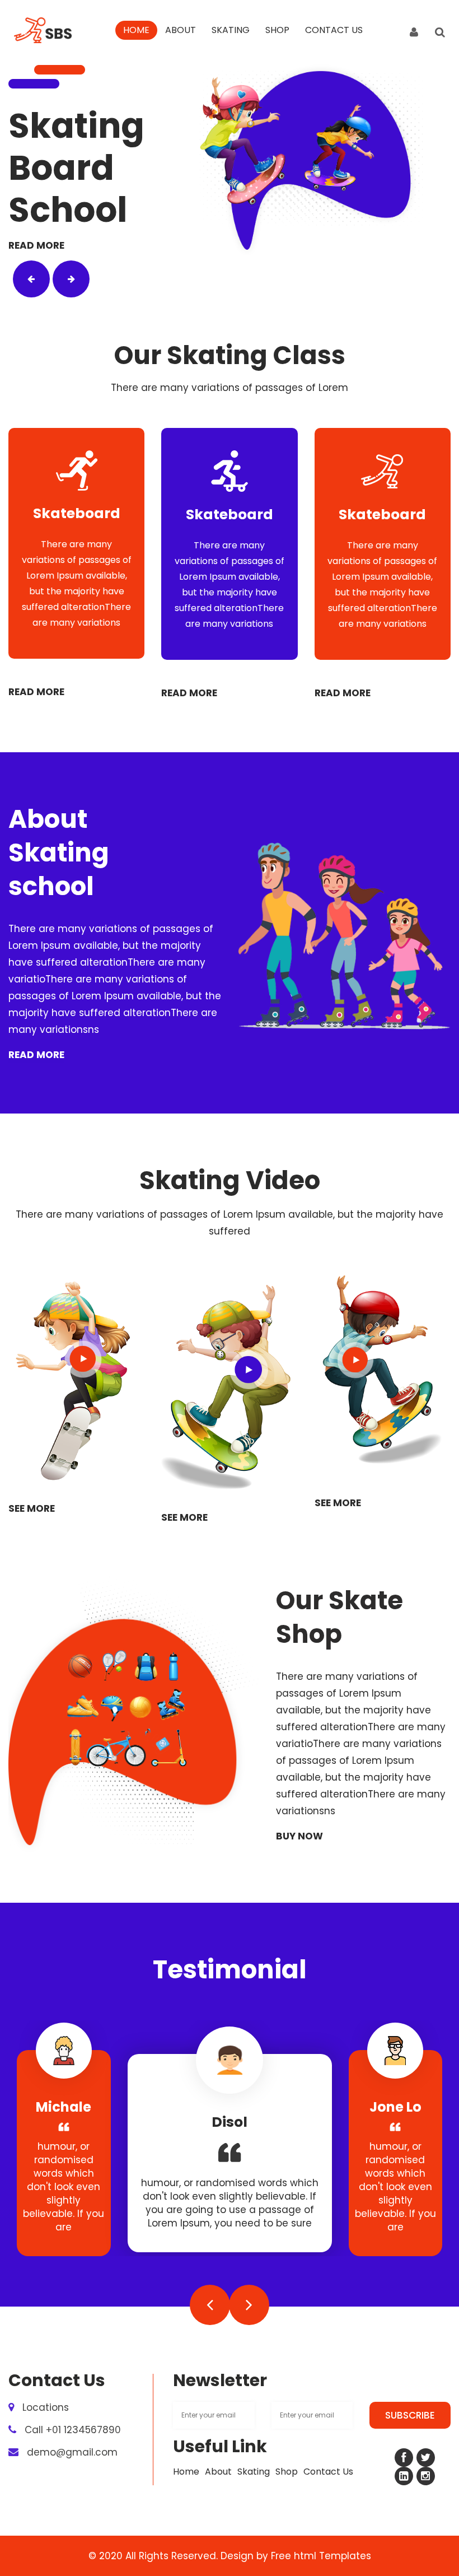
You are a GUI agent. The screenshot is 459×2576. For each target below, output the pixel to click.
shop (277, 30)
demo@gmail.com (72, 2452)
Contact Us (334, 30)
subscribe (410, 2415)
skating (231, 30)
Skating (254, 2472)
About (181, 30)
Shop (287, 2472)
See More (32, 1511)
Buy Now (299, 1836)
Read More (36, 248)
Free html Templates (321, 2556)
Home (136, 30)
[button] (31, 279)
